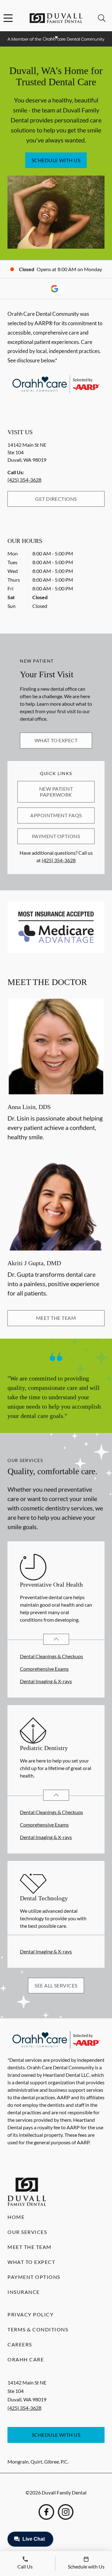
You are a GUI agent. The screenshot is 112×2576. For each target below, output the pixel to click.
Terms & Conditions (38, 2329)
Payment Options (56, 836)
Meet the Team (56, 1318)
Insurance (24, 2292)
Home (16, 2217)
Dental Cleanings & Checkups (51, 1656)
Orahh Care (26, 2359)
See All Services (56, 1985)
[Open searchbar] (102, 18)
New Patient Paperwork (56, 791)
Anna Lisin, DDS (29, 1107)
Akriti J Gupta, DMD (34, 1263)
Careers (20, 2344)
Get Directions (56, 499)
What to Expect (56, 740)
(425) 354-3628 (24, 480)
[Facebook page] (46, 2512)
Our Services (27, 2232)
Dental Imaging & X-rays (46, 1681)
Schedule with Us (56, 160)
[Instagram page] (66, 2512)
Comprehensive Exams (44, 1669)
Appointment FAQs (56, 815)
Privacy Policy (30, 2314)
